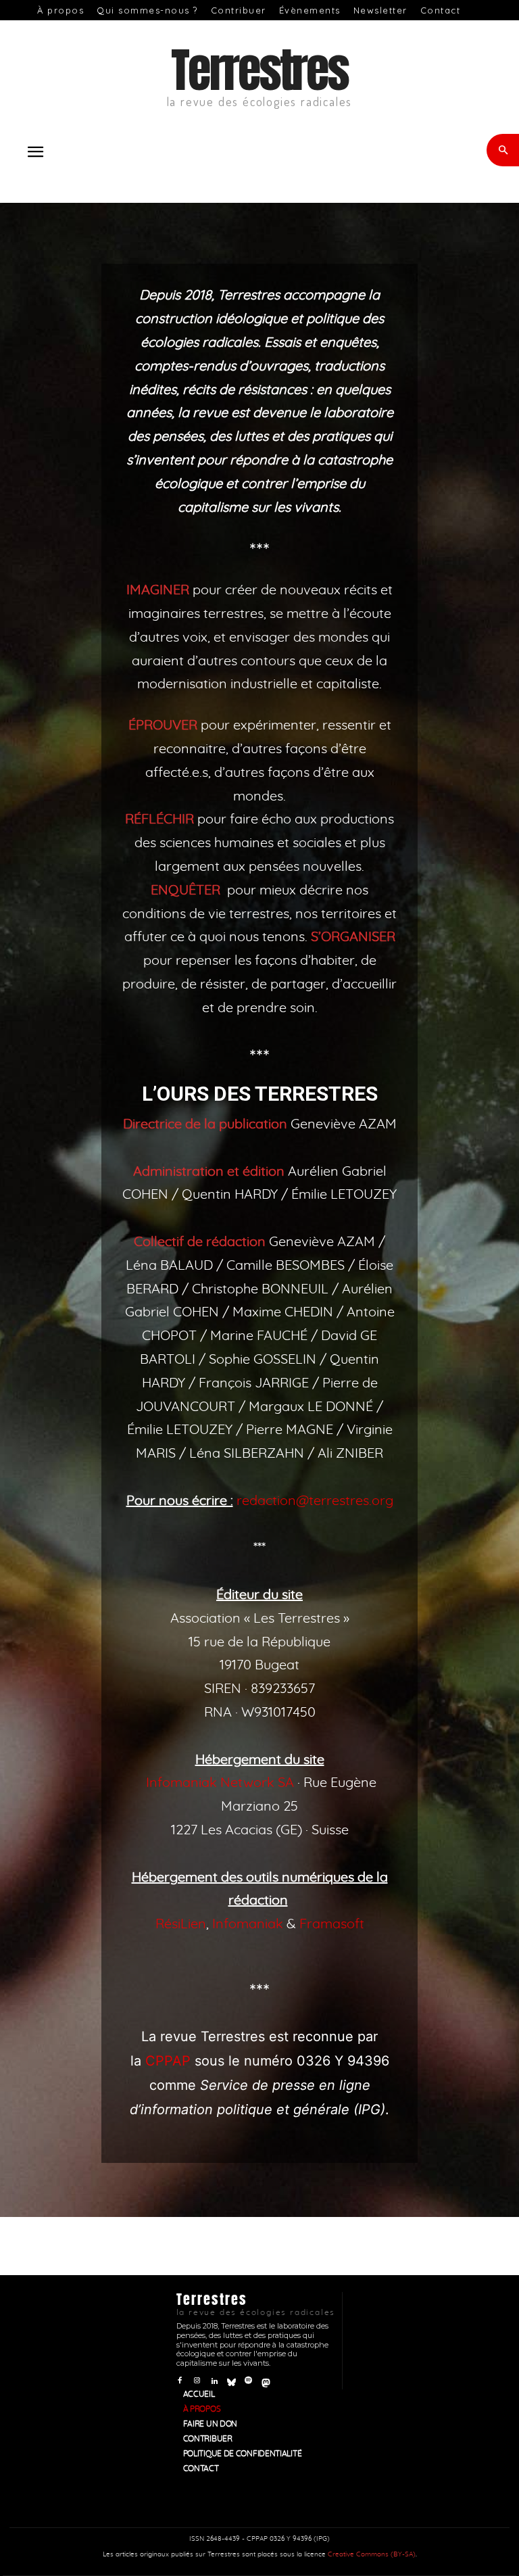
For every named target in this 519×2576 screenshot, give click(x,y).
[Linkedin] (214, 2380)
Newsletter (380, 10)
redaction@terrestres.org (315, 1501)
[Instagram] (197, 2380)
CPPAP (168, 2061)
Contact (441, 10)
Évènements (310, 10)
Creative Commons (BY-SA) (372, 2554)
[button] (35, 152)
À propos (60, 10)
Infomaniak (248, 1924)
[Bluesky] (231, 2380)
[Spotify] (248, 2380)
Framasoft (332, 1924)
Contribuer (239, 10)
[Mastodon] (266, 2380)
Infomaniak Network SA (220, 1783)
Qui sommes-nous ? (147, 10)
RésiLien (181, 1924)
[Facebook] (180, 2380)
